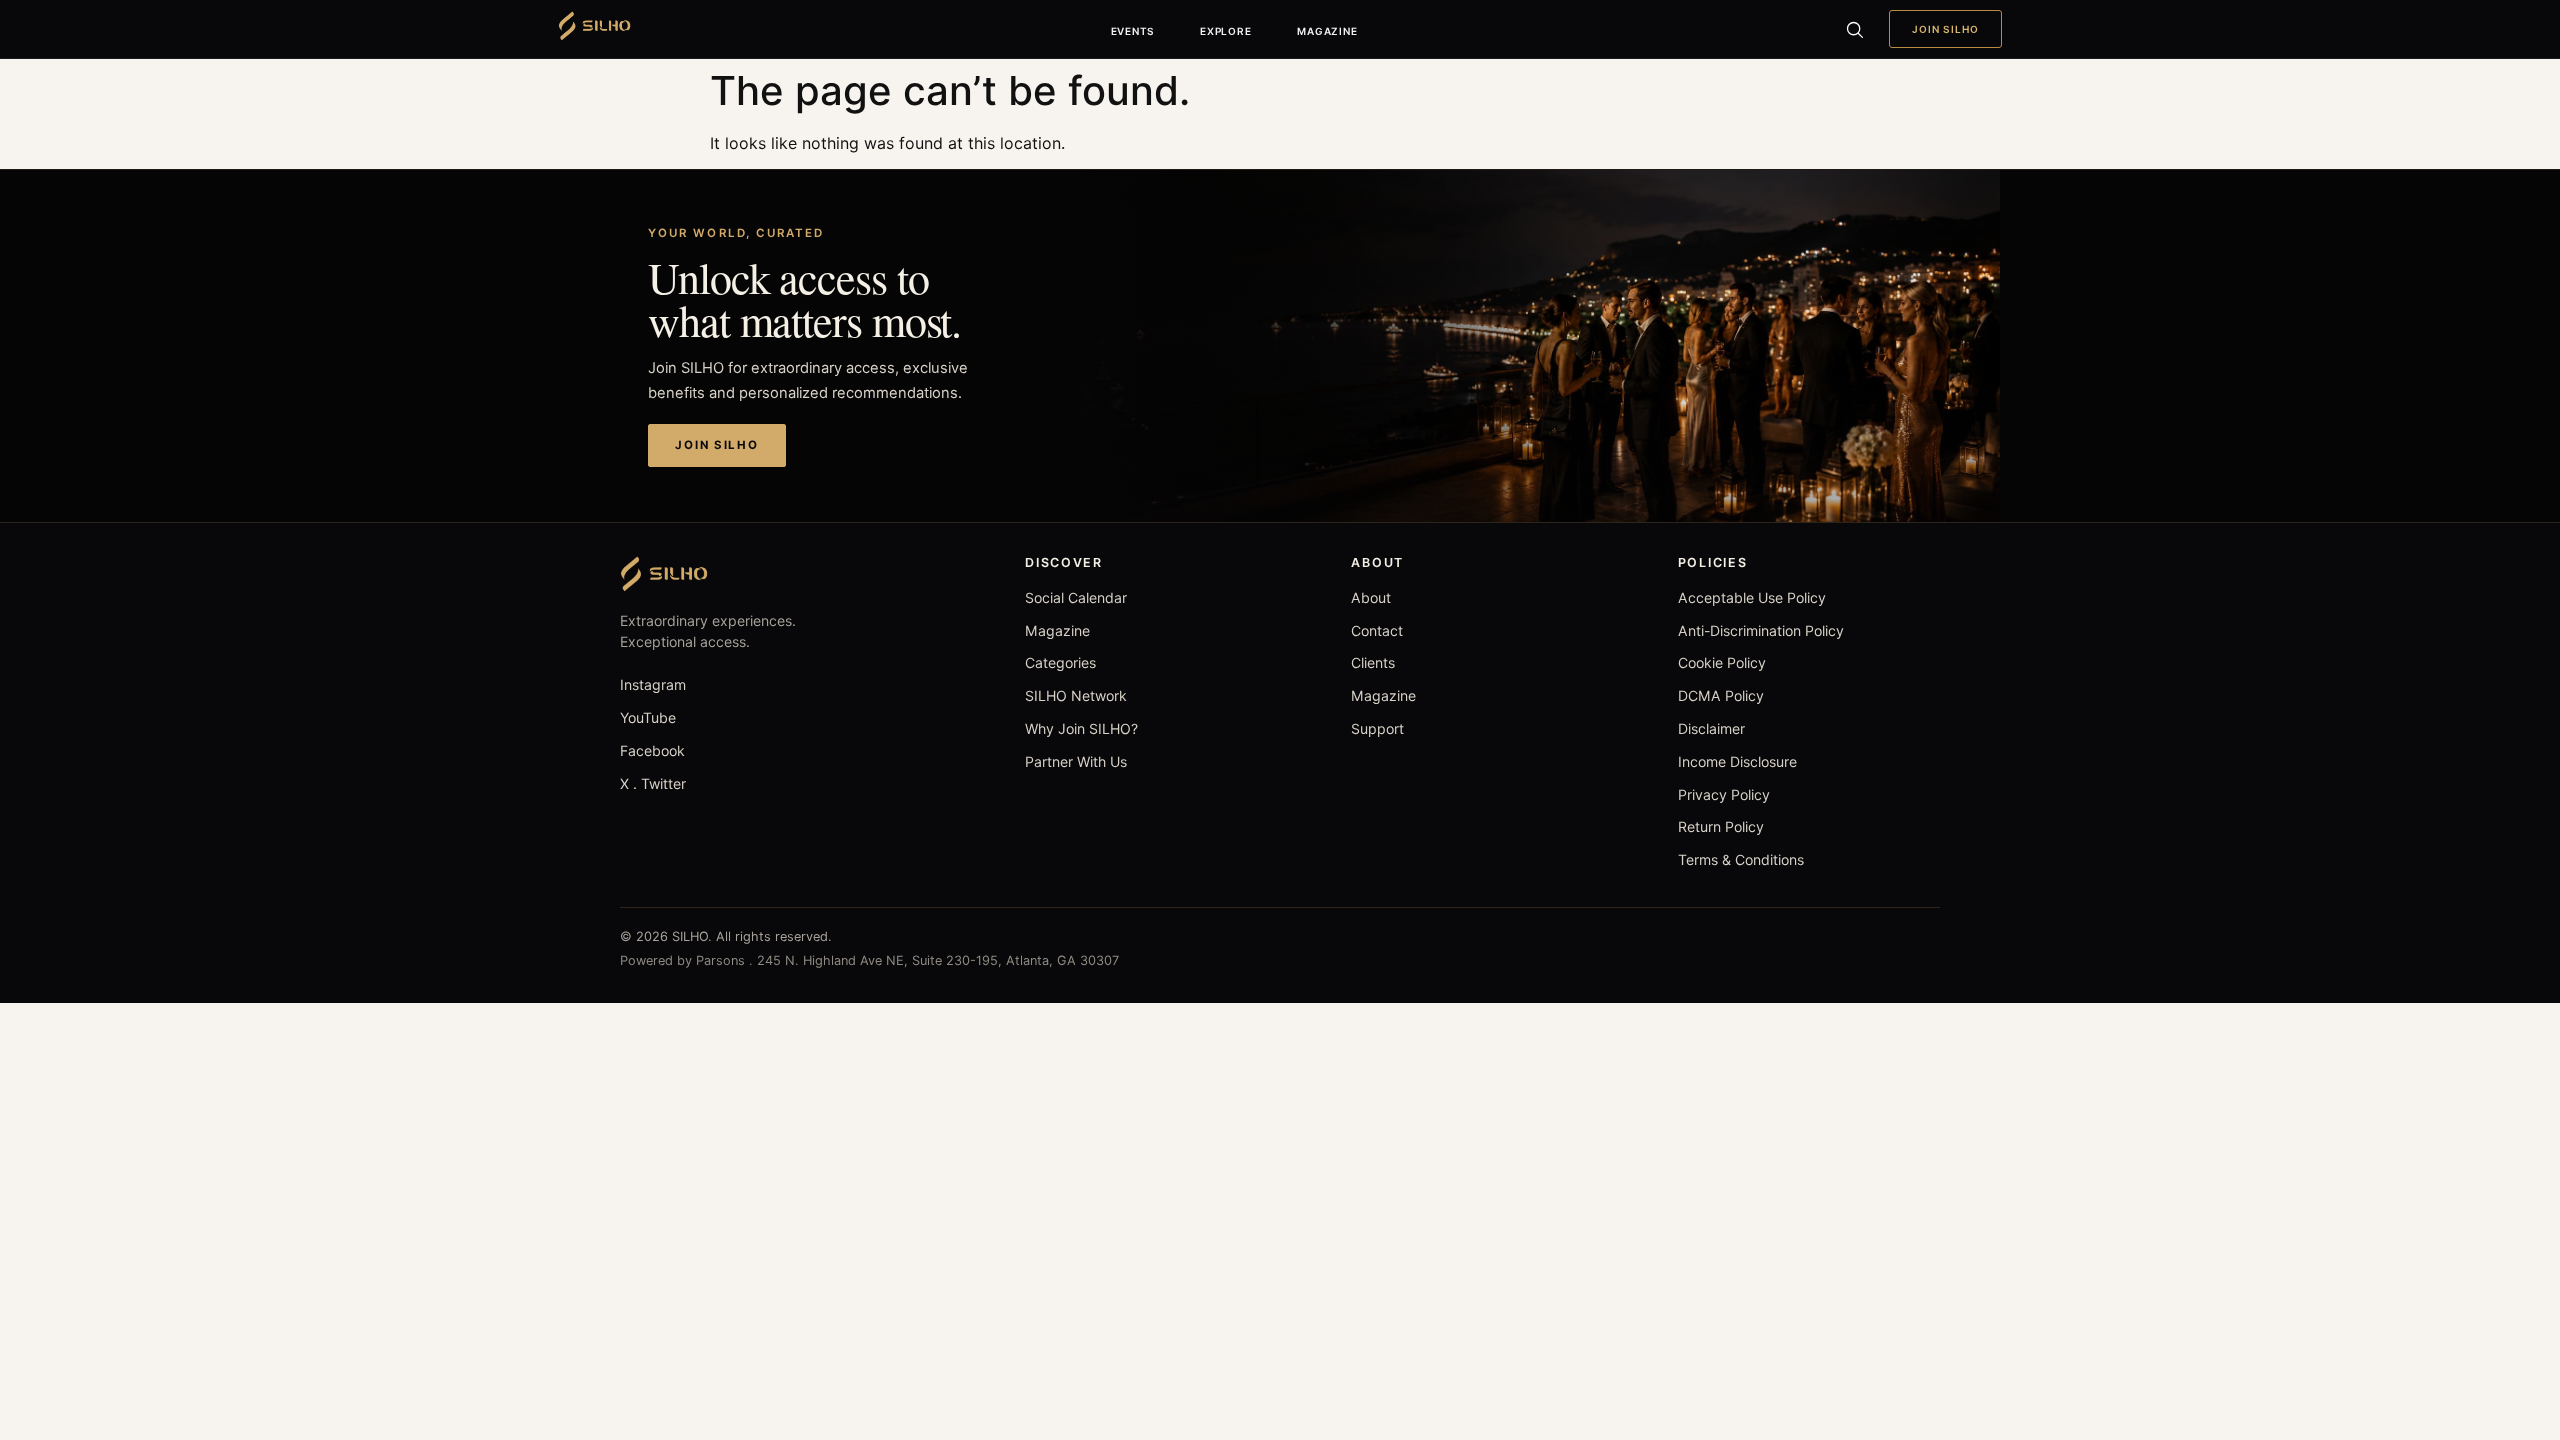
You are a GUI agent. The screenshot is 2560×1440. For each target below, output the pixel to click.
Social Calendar (1076, 597)
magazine (1327, 31)
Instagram (653, 684)
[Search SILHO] (1854, 29)
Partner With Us (1076, 761)
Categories (1060, 662)
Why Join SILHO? (1081, 728)
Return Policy (1721, 826)
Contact (1377, 630)
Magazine (1057, 630)
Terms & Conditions (1741, 859)
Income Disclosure (1737, 761)
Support (1377, 728)
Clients (1373, 662)
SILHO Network (1076, 695)
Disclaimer (1711, 728)
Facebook (652, 750)
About (1371, 597)
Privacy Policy (1724, 794)
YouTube (648, 717)
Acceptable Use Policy (1752, 597)
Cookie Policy (1722, 662)
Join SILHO (1945, 29)
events (1133, 31)
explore (1225, 31)
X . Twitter (653, 783)
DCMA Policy (1721, 695)
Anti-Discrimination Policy (1761, 630)
